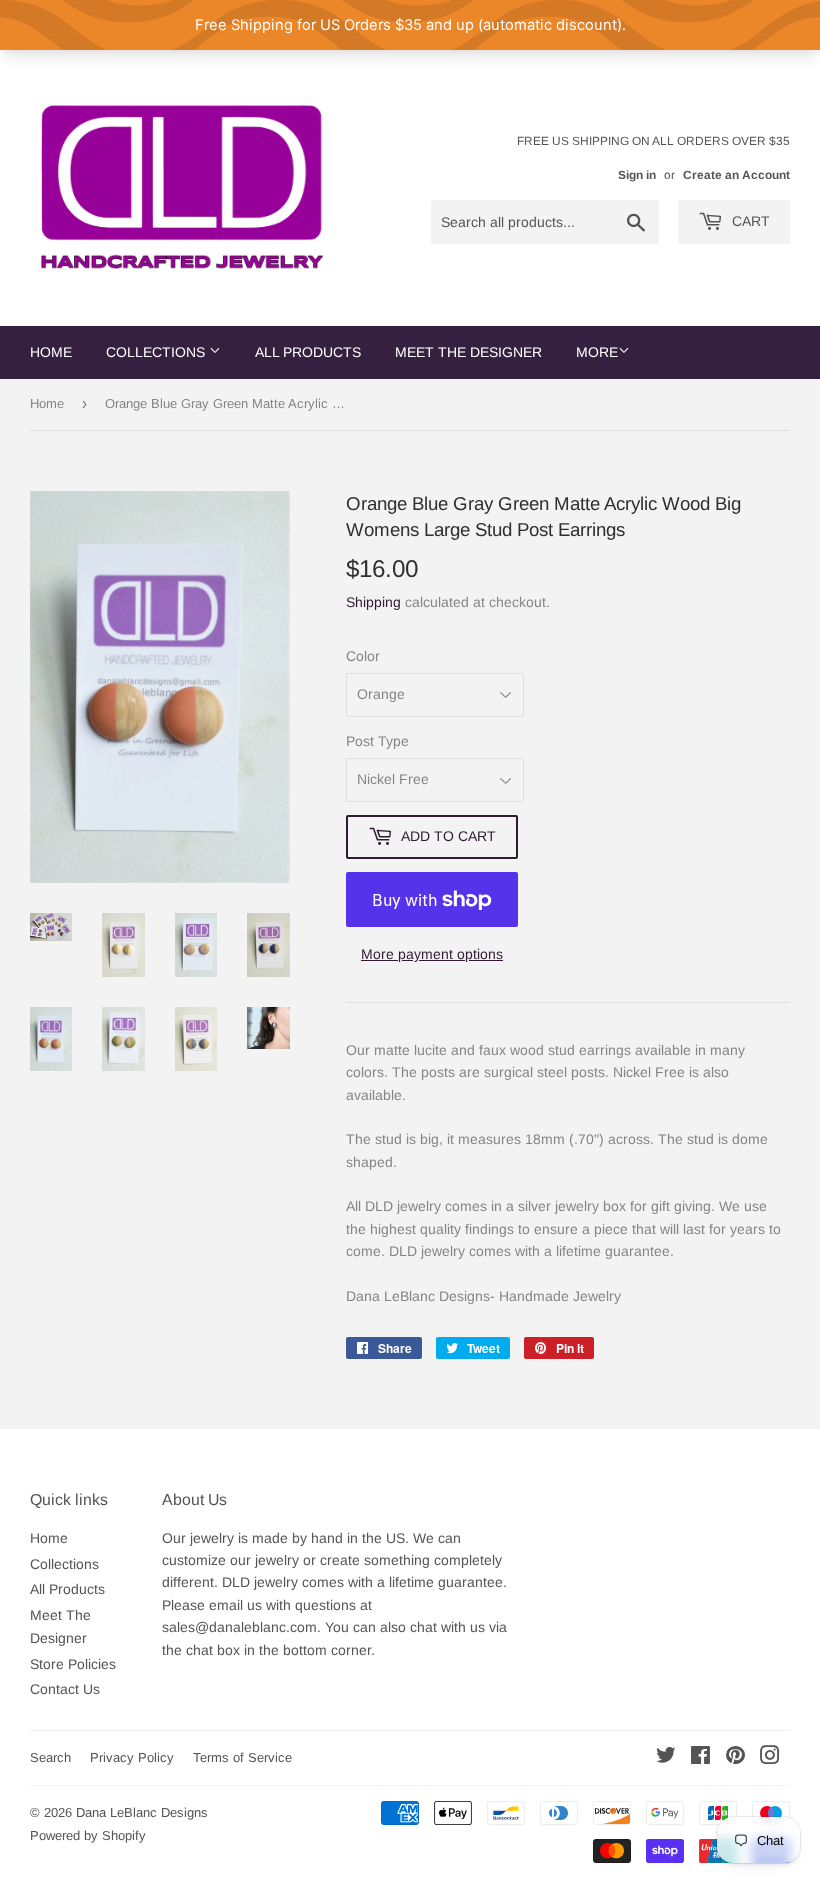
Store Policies (73, 1664)
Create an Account (736, 175)
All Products (308, 352)
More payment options (432, 954)
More (597, 352)
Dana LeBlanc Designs (142, 1812)
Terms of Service (242, 1757)
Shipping (373, 602)
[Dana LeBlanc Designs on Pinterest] (735, 1758)
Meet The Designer (468, 352)
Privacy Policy (132, 1757)
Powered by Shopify (88, 1835)
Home (51, 352)
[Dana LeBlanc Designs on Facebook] (700, 1758)
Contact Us (65, 1689)
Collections (157, 352)
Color (363, 656)
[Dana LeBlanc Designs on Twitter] (666, 1758)
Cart (749, 221)
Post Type (377, 741)
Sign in (637, 175)
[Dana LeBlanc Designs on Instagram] (770, 1758)
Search (50, 1757)
